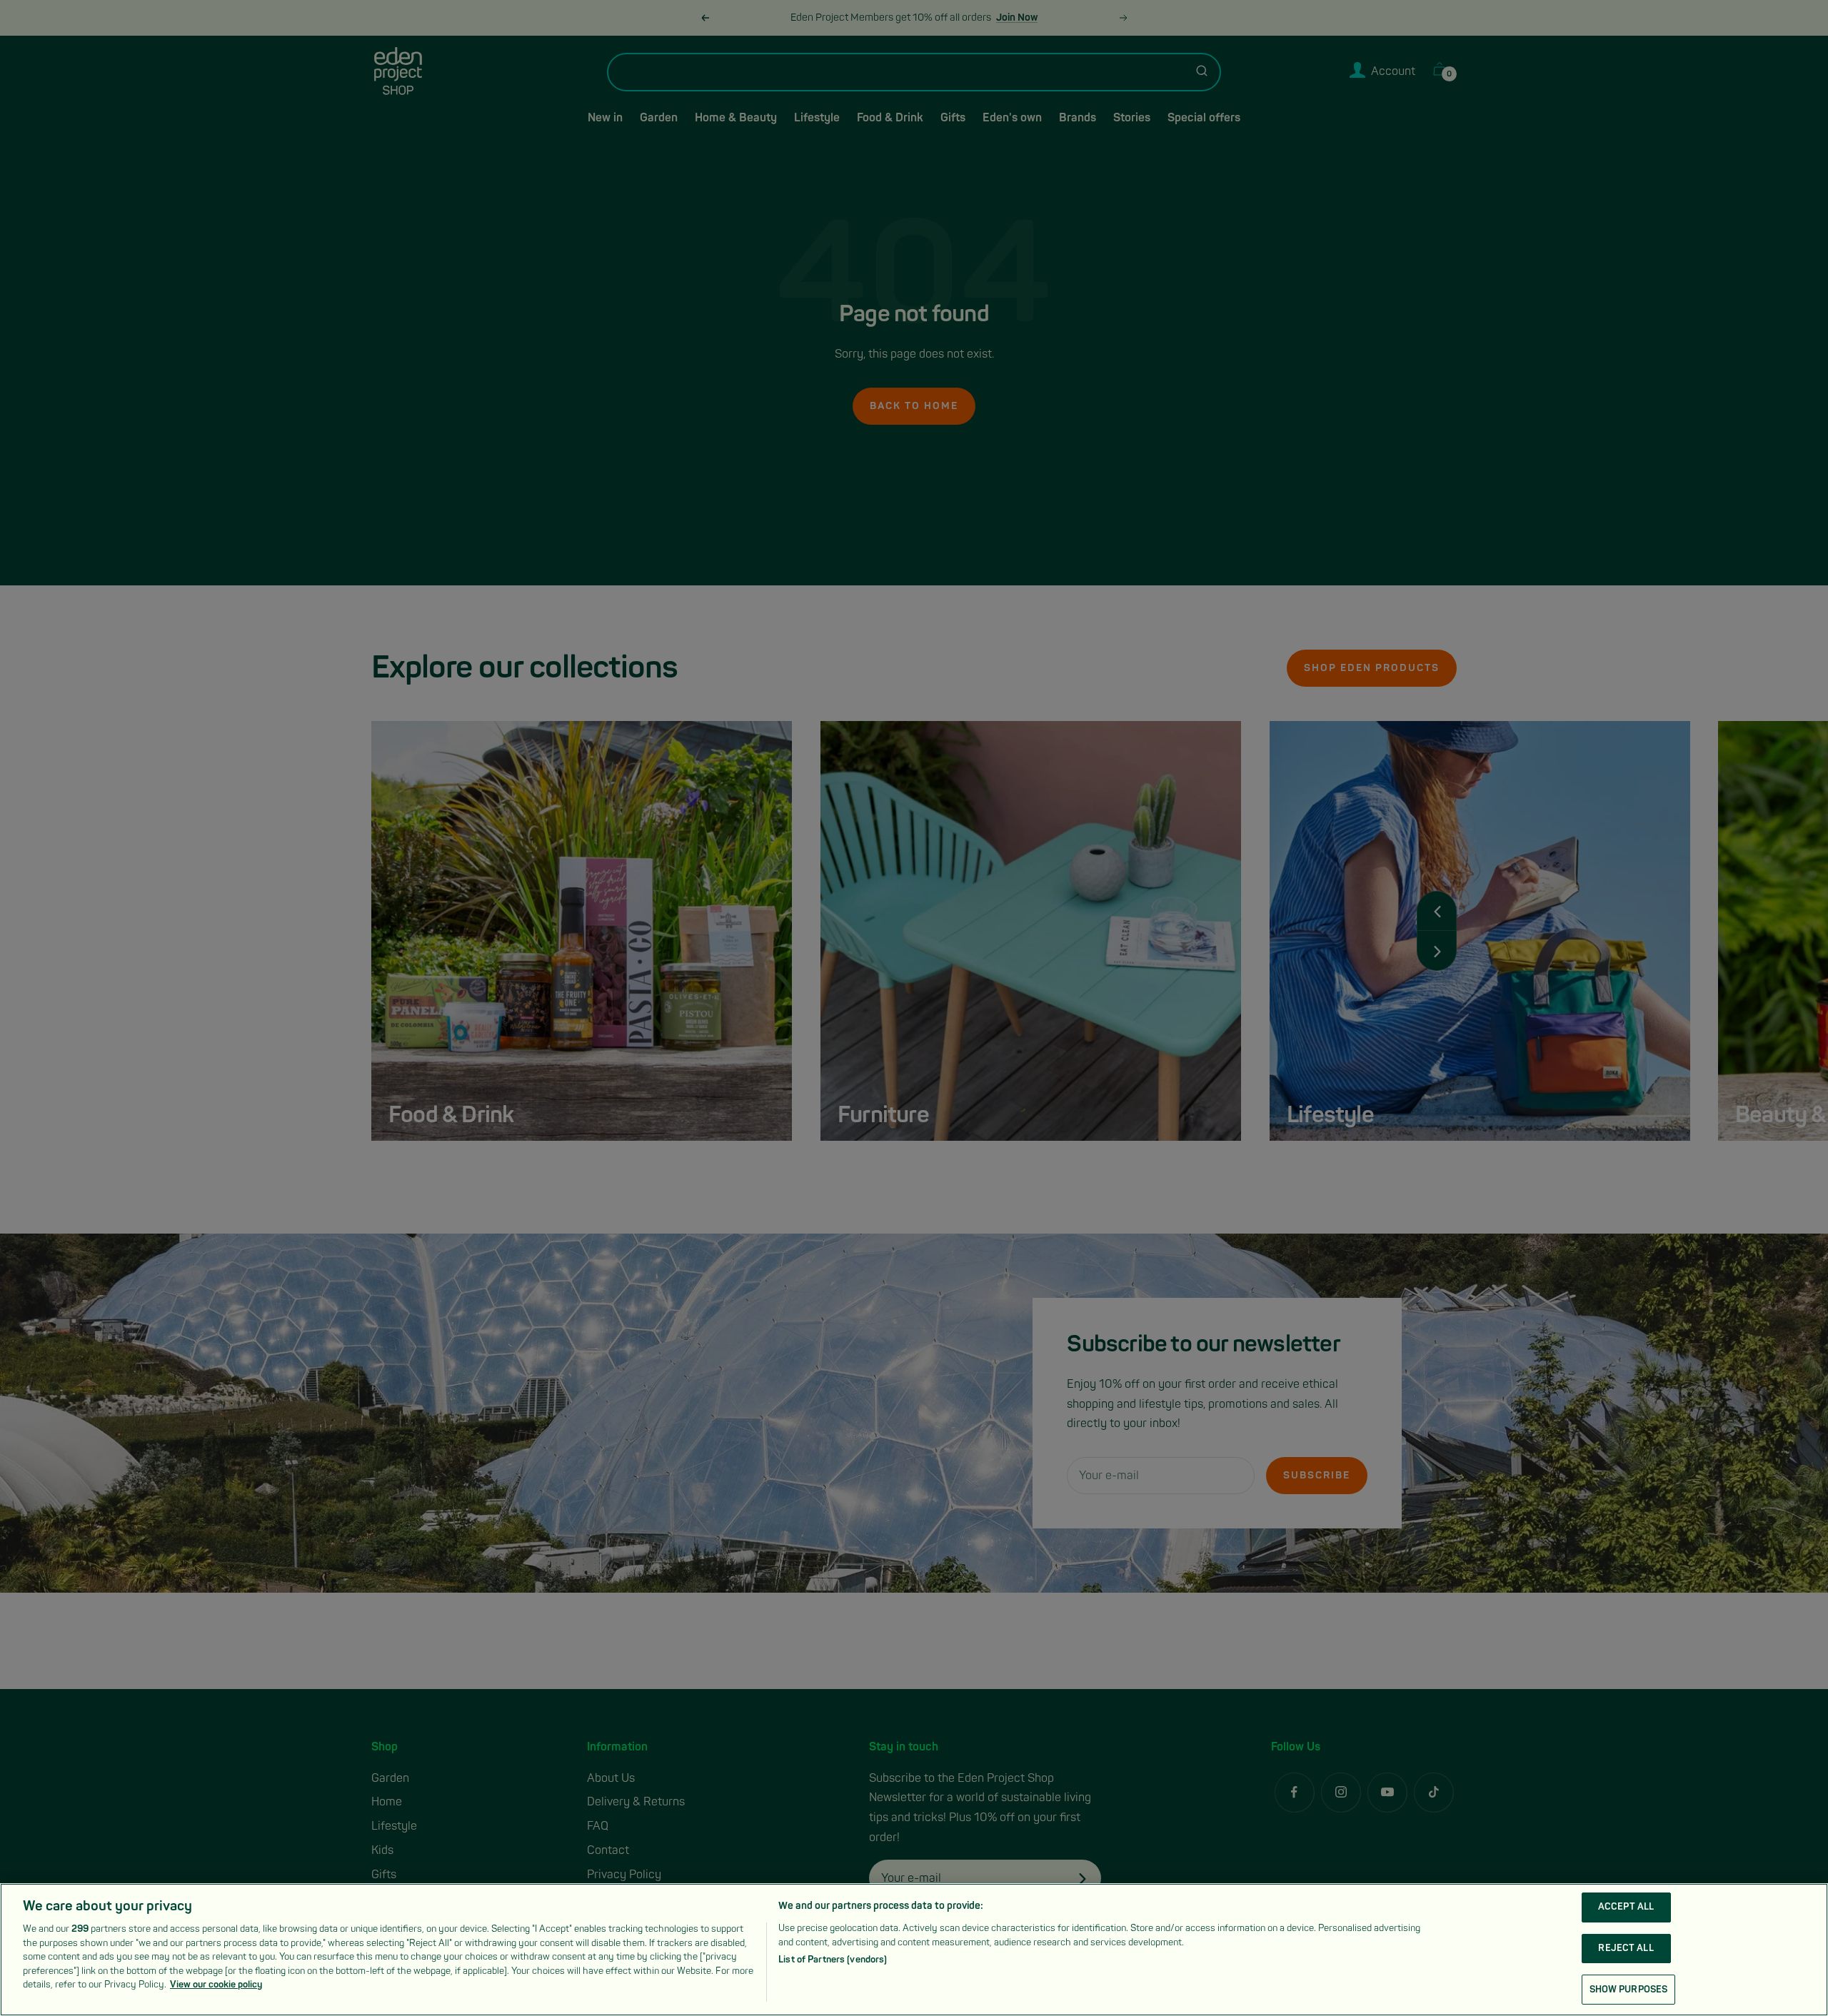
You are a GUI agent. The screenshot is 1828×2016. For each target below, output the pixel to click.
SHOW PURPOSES (1629, 1989)
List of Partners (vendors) (833, 1960)
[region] (914, 1950)
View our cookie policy (216, 1985)
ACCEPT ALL (1626, 1907)
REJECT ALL (1626, 1948)
